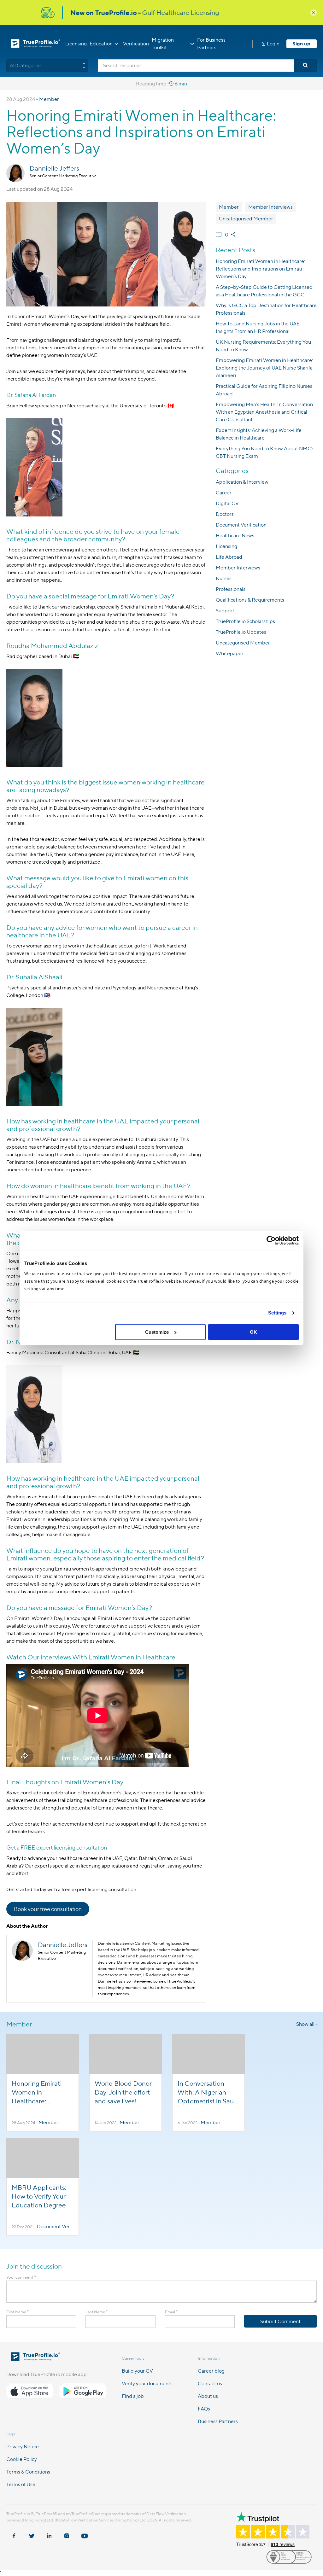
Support (225, 611)
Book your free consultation (48, 1909)
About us (208, 2396)
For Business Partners (211, 44)
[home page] (35, 2359)
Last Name (97, 2312)
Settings (277, 1313)
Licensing (76, 44)
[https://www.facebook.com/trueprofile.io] (14, 2533)
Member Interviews (270, 207)
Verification (136, 44)
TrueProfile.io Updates (241, 632)
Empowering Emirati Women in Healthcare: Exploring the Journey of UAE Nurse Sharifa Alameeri (264, 368)
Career (224, 493)
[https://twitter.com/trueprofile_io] (32, 2533)
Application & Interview (242, 482)
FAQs (204, 2409)
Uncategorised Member (246, 219)
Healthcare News (235, 536)
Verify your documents (147, 2384)
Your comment (21, 2277)
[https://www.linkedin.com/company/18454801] (49, 2533)
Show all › (306, 2024)
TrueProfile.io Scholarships (245, 621)
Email (171, 2312)
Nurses (224, 578)
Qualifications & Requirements (250, 600)
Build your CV (137, 2371)
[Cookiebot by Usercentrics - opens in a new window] (271, 1240)
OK (253, 1332)
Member (49, 99)
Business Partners (218, 2421)
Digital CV (227, 503)
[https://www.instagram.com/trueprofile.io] (67, 2533)
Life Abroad (229, 557)
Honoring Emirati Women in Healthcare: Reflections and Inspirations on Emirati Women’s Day (260, 269)
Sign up (301, 44)
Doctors (225, 514)
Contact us (210, 2384)
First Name (18, 2312)
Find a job (133, 2396)
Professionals (231, 589)
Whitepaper (230, 653)
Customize (157, 1332)
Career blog (211, 2371)
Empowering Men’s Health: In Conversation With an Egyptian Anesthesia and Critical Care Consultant (264, 412)
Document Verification (241, 525)
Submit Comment (280, 2321)
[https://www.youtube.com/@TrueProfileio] (85, 2533)
